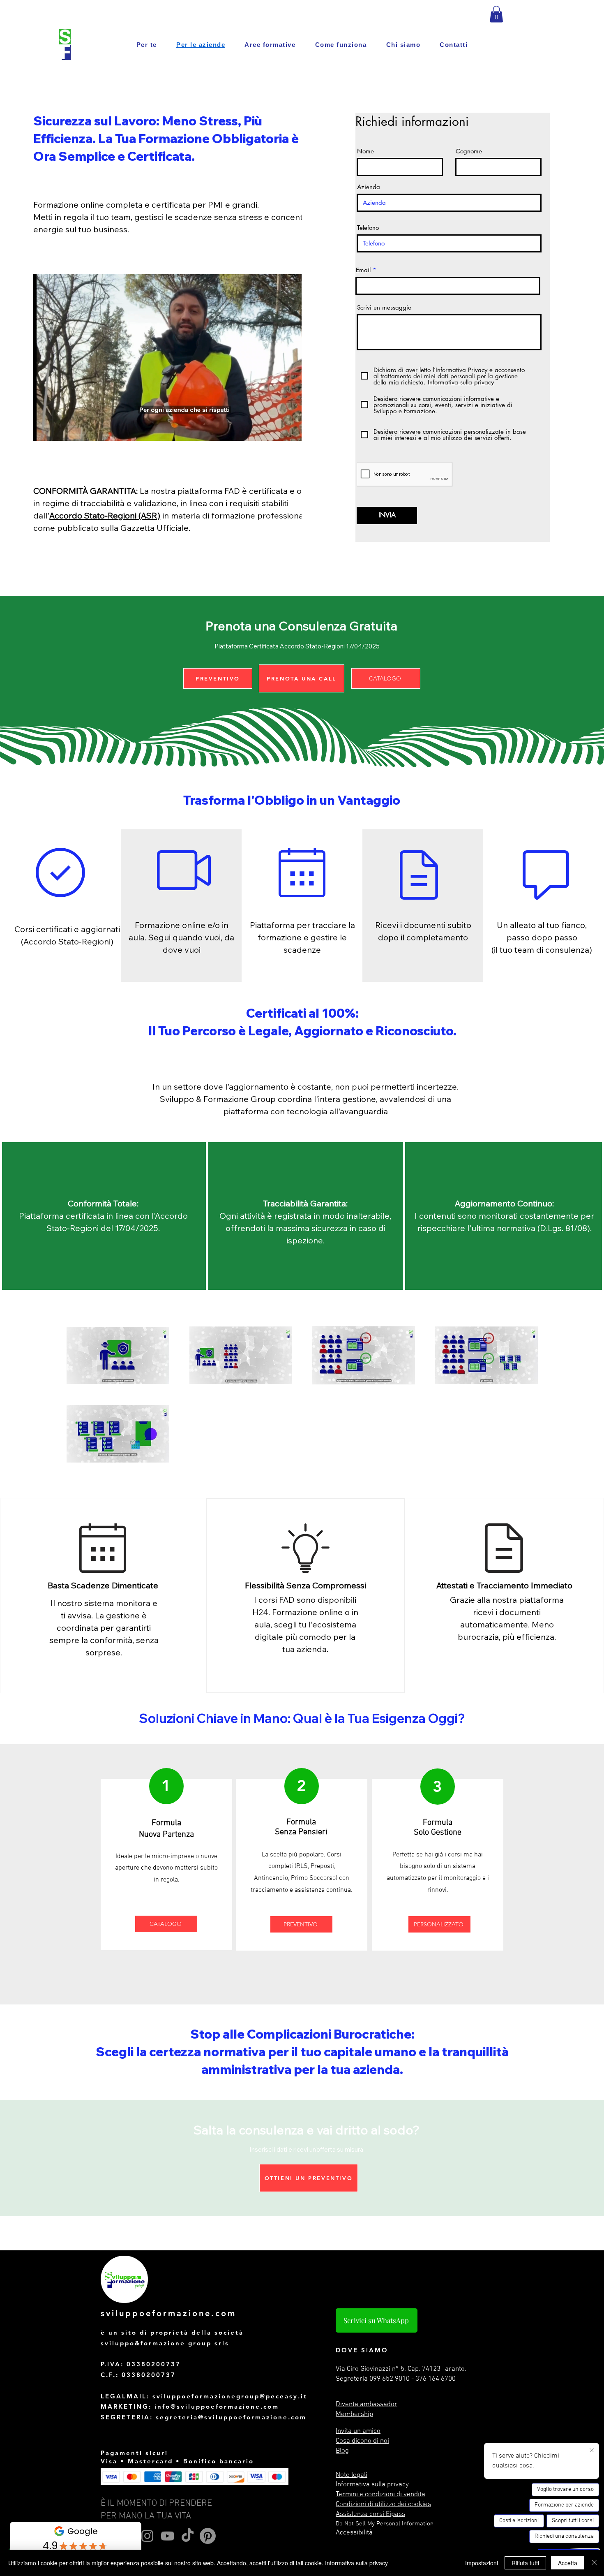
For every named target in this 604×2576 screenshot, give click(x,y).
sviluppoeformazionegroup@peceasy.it (230, 2396)
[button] (496, 14)
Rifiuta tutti (525, 2563)
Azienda (369, 187)
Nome (365, 151)
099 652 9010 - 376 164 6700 (413, 2379)
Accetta (568, 2563)
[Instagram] (147, 2536)
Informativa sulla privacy (356, 2563)
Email (363, 270)
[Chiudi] (594, 2563)
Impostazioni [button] (482, 2563)
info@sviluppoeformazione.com (217, 2406)
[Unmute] (58, 430)
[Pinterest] (208, 2536)
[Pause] (44, 430)
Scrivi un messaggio (384, 307)
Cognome (469, 151)
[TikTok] (188, 2536)
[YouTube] (167, 2536)
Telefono (368, 228)
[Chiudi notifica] (592, 2451)
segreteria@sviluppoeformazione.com (231, 2417)
